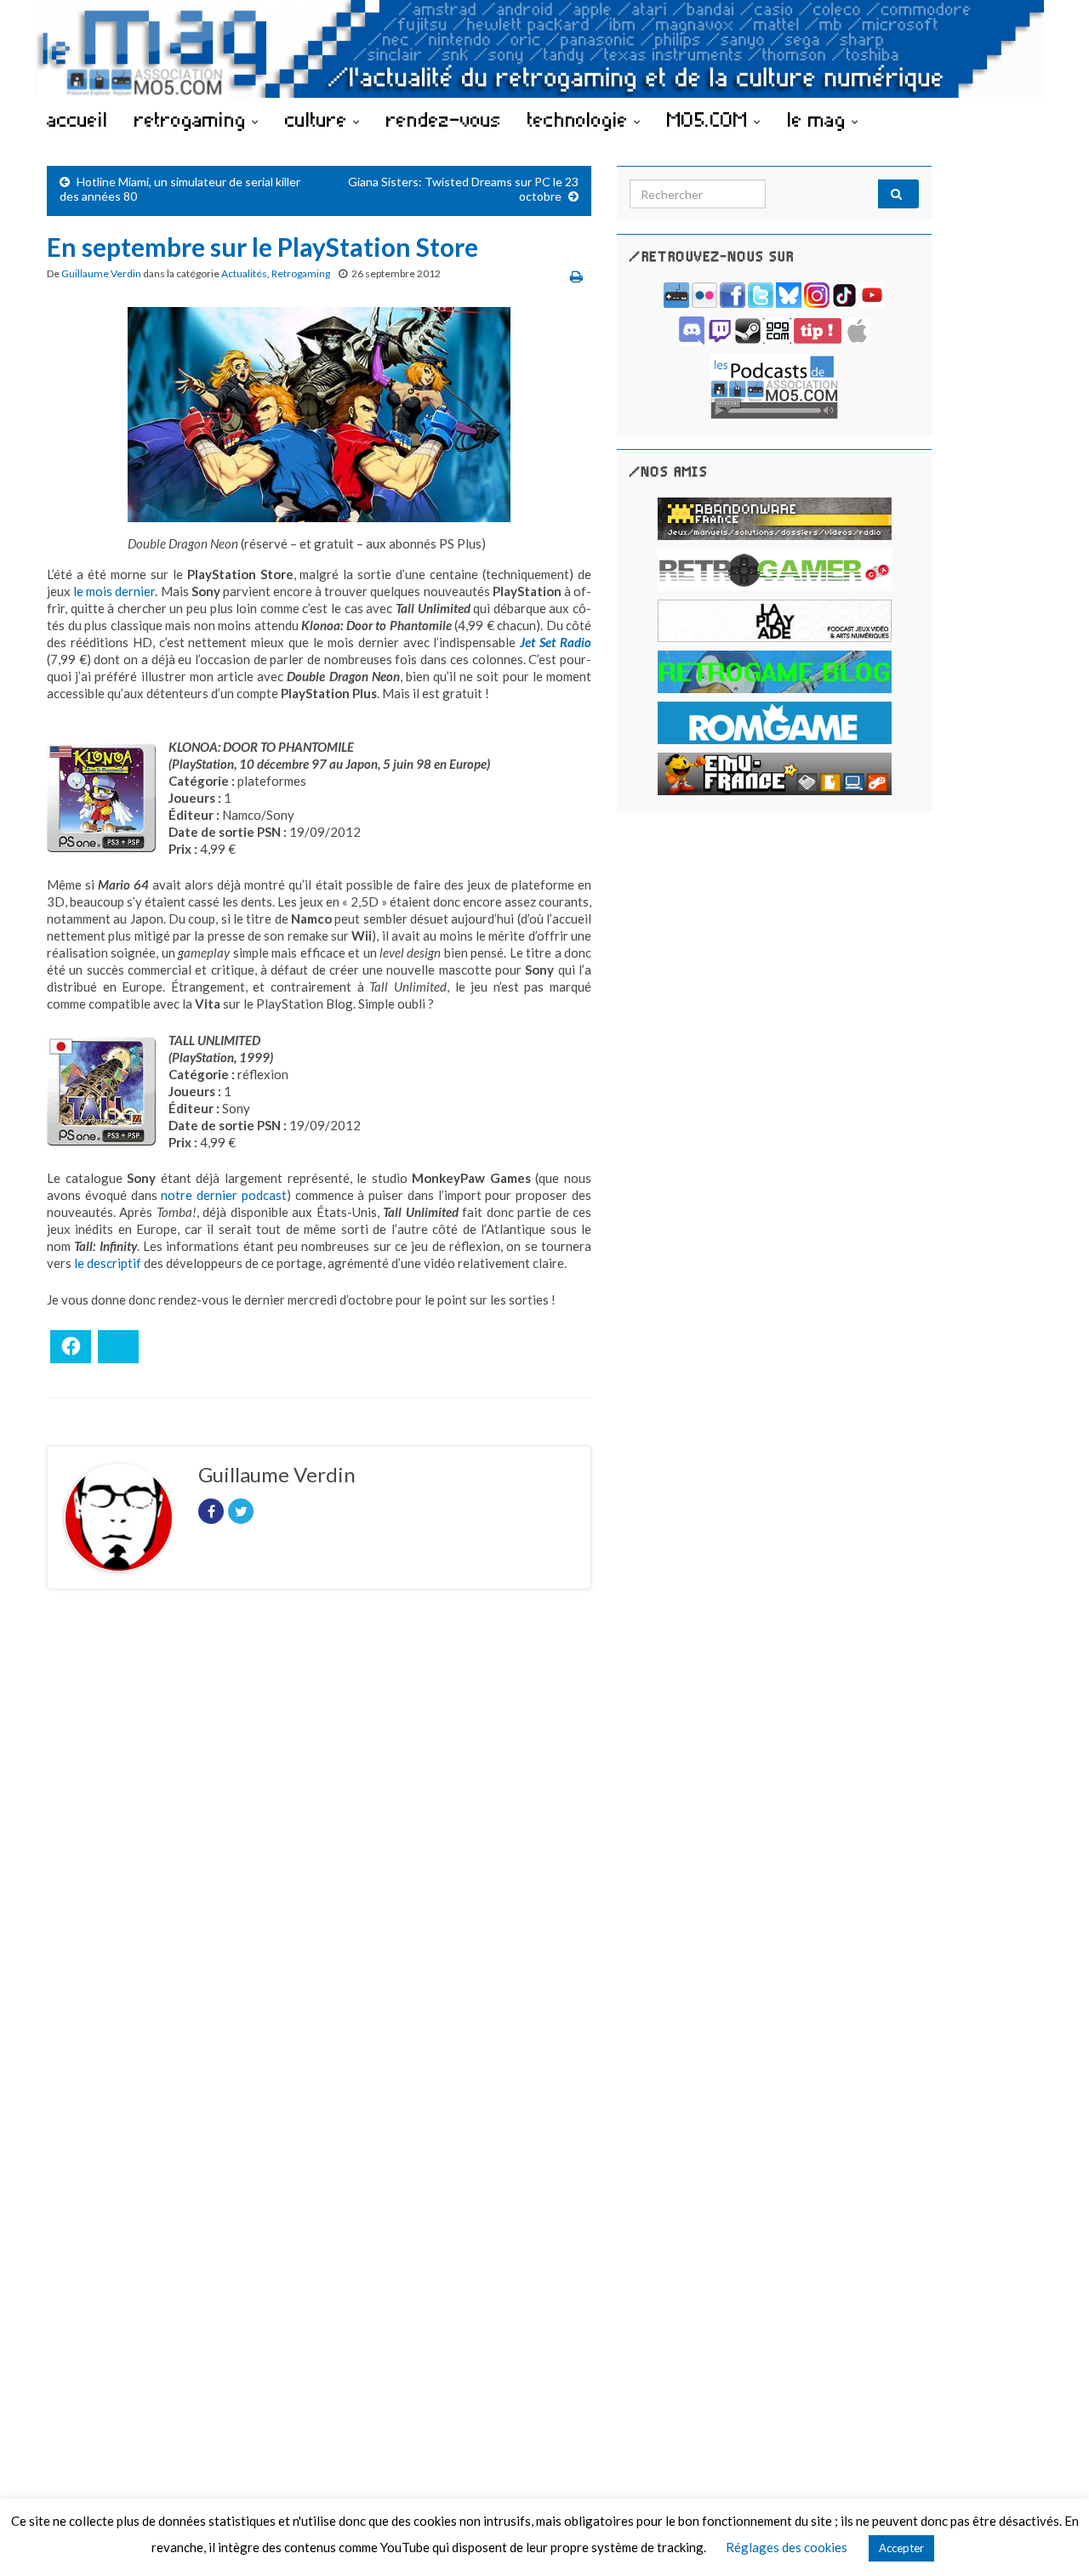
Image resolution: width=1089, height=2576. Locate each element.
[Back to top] (1051, 2538)
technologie (581, 119)
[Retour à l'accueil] (544, 49)
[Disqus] (319, 1836)
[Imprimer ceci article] (576, 276)
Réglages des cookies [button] (787, 2547)
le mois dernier (114, 591)
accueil (77, 119)
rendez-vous (444, 119)
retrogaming (193, 119)
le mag (819, 119)
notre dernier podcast (224, 1195)
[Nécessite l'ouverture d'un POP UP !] (774, 385)
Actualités (244, 273)
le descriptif (108, 1263)
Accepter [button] (901, 2548)
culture (319, 119)
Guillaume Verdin (101, 273)
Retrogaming (301, 273)
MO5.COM (710, 119)
